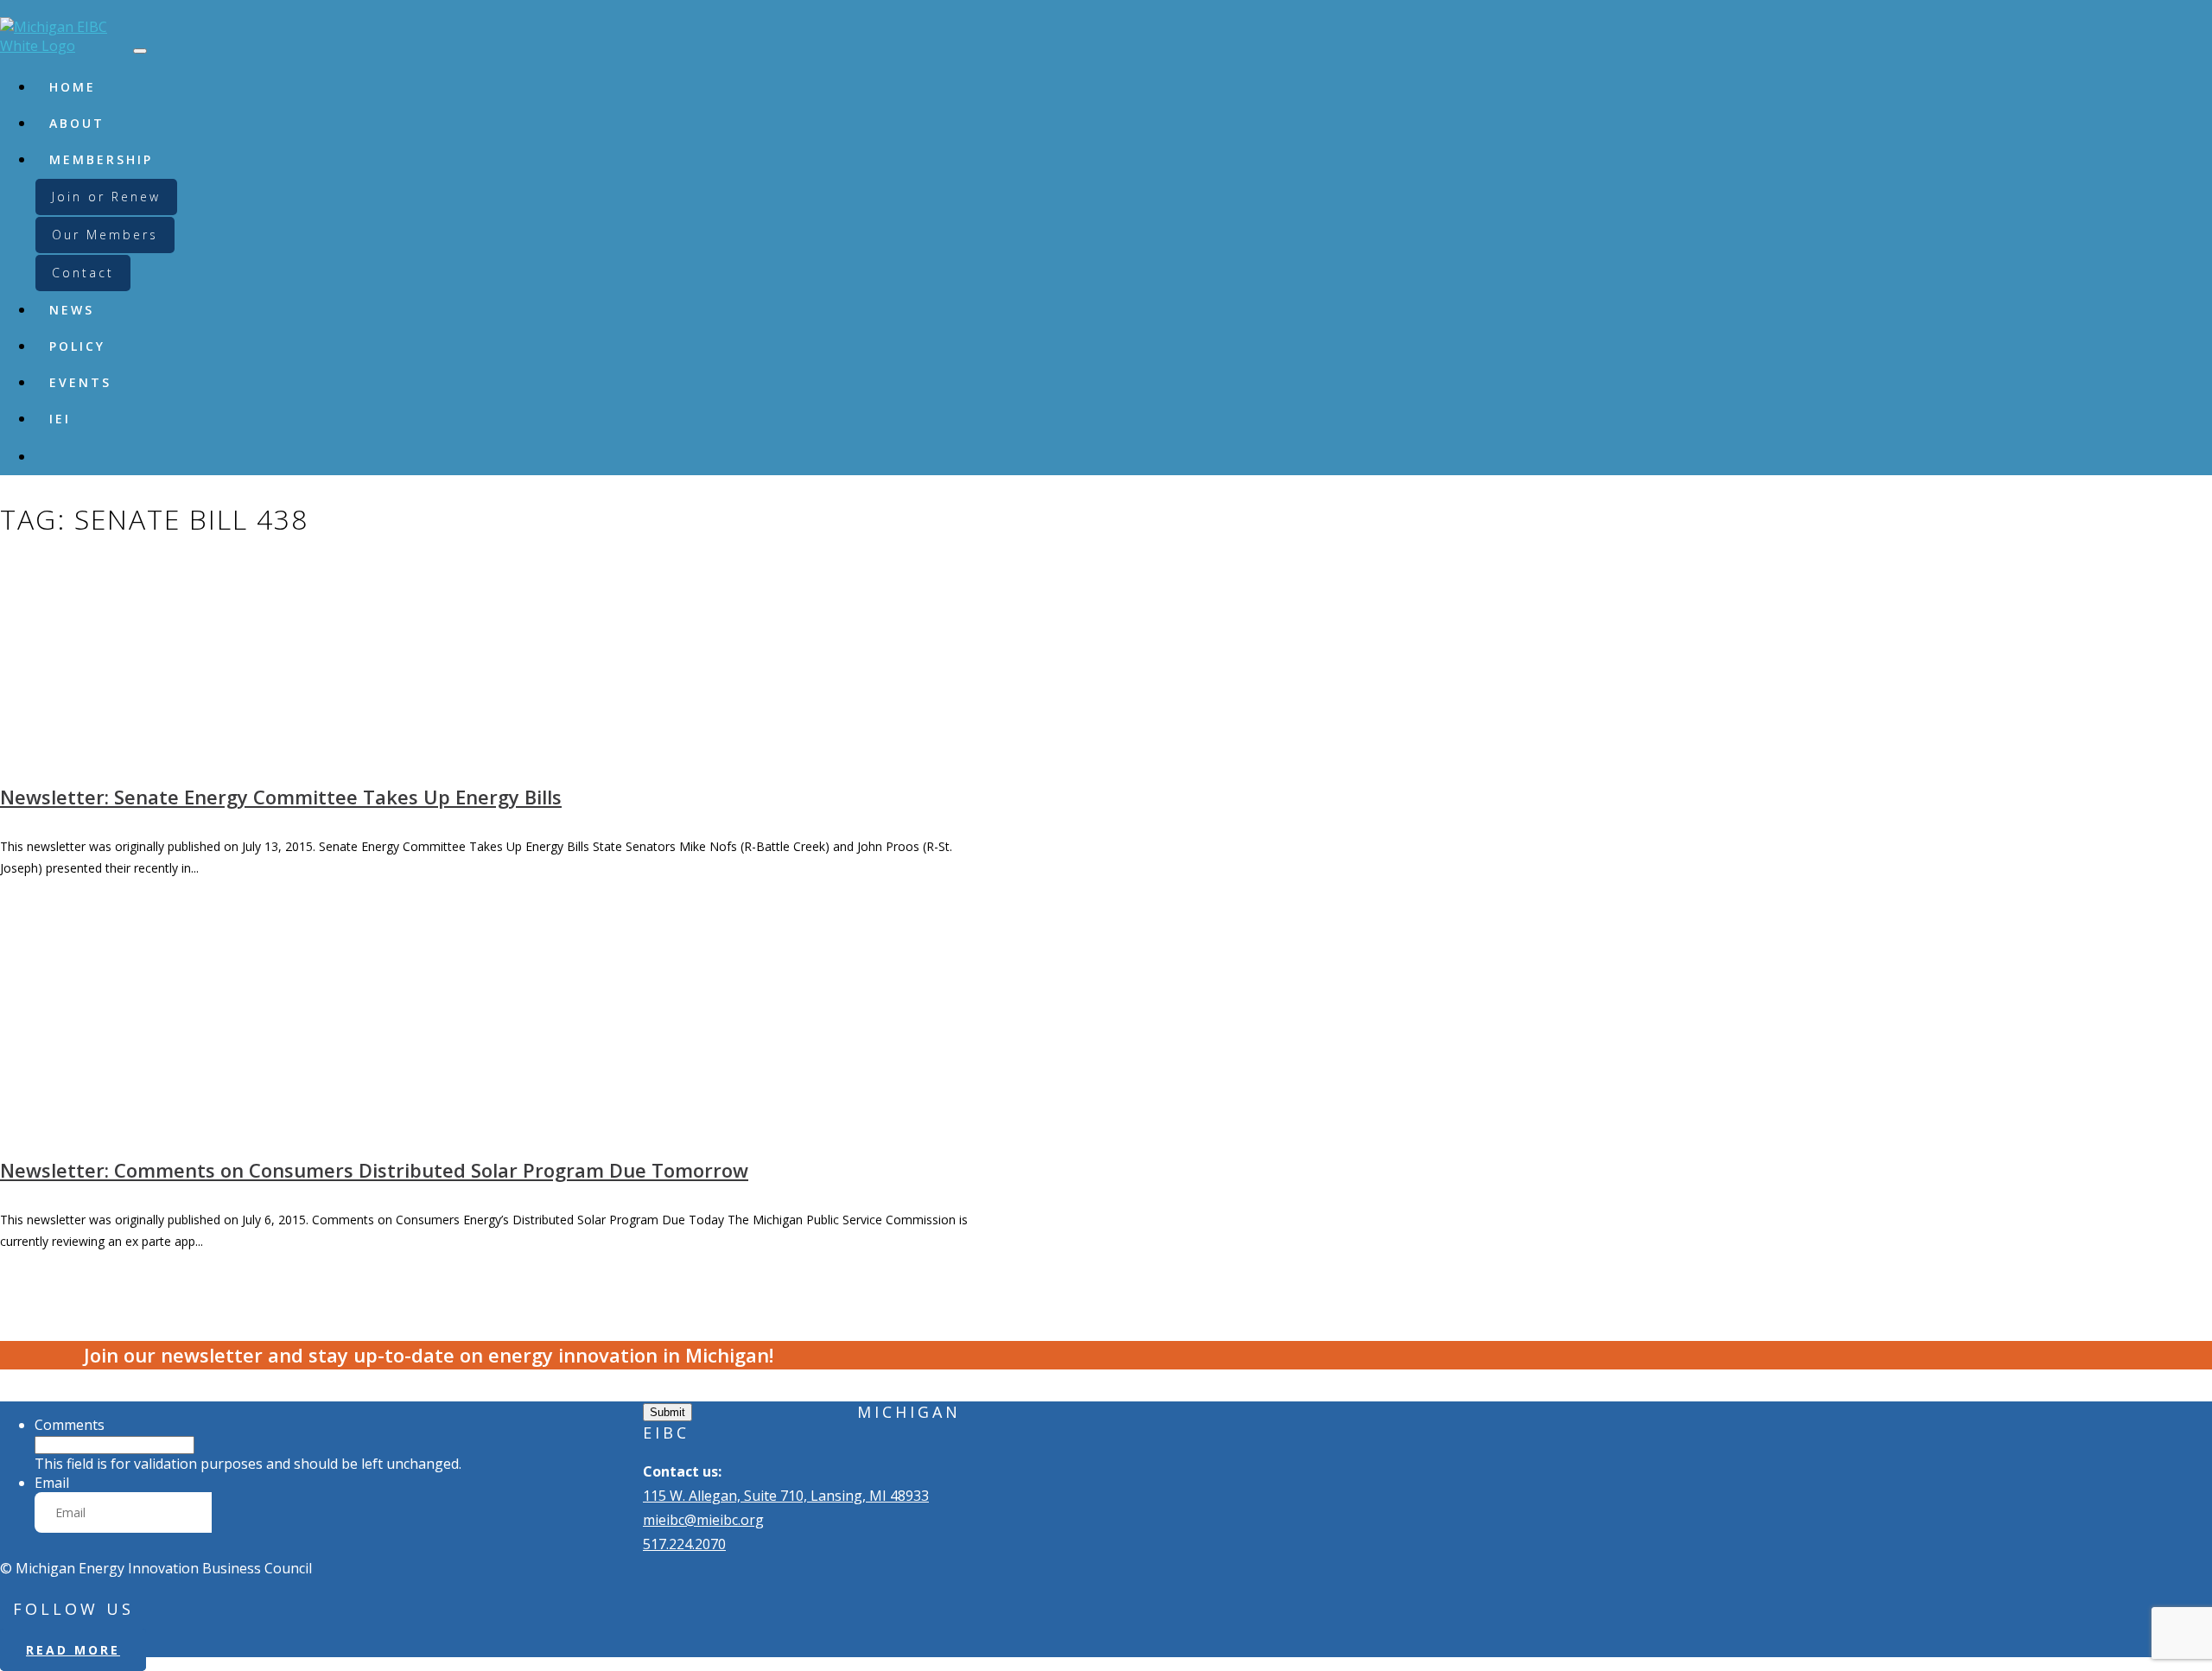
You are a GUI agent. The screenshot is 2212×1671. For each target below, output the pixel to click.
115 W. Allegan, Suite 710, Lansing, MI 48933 (786, 1496)
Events (80, 382)
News (72, 310)
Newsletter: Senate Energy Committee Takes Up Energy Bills (281, 797)
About (77, 123)
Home (73, 87)
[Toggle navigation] (140, 51)
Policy (77, 346)
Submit (667, 1412)
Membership (101, 159)
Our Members (105, 235)
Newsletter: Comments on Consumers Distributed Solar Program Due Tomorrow (374, 1170)
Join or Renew (106, 197)
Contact (83, 273)
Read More (73, 1650)
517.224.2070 (684, 1544)
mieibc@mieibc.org (703, 1520)
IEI (60, 419)
